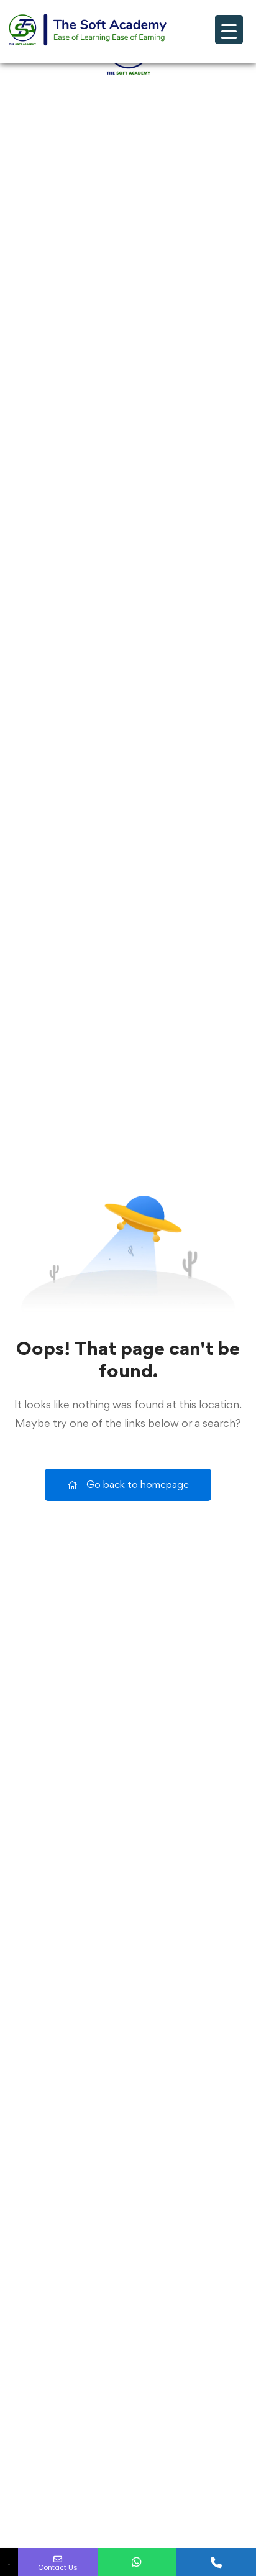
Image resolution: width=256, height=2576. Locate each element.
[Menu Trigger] (229, 30)
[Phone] (216, 2562)
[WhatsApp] (137, 2562)
